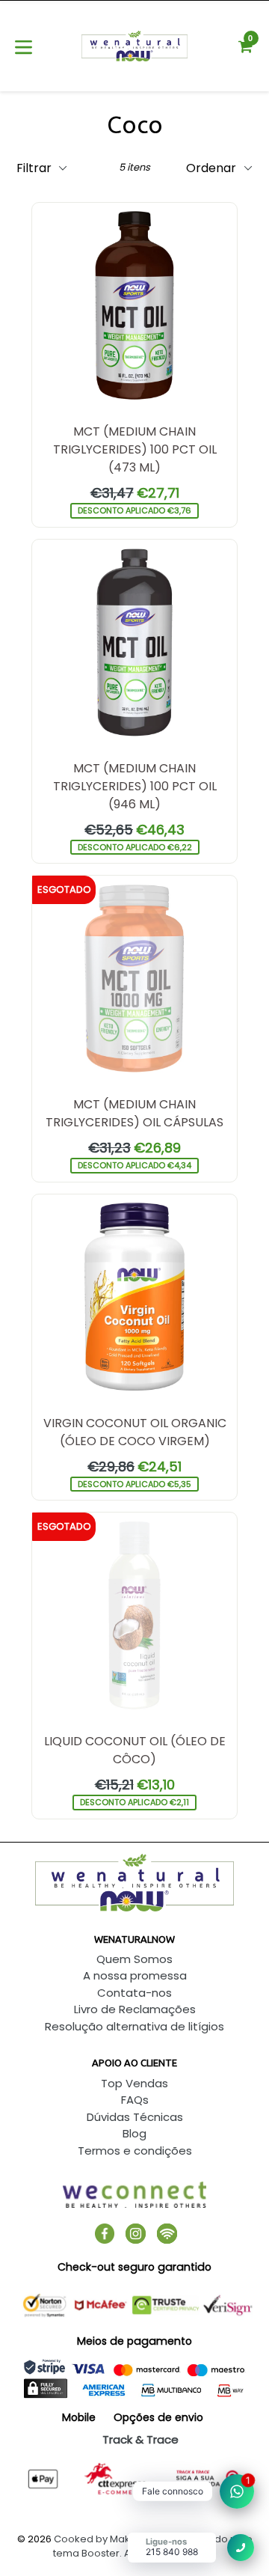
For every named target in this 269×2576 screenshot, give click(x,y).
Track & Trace (140, 2439)
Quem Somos (134, 1959)
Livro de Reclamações (135, 2009)
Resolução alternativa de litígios (134, 2026)
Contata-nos (134, 1993)
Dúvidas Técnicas (135, 2117)
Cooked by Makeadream (115, 2539)
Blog (134, 2133)
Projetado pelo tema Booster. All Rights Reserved (153, 2546)
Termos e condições (135, 2151)
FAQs (135, 2100)
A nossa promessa (135, 1975)
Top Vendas (134, 2083)
